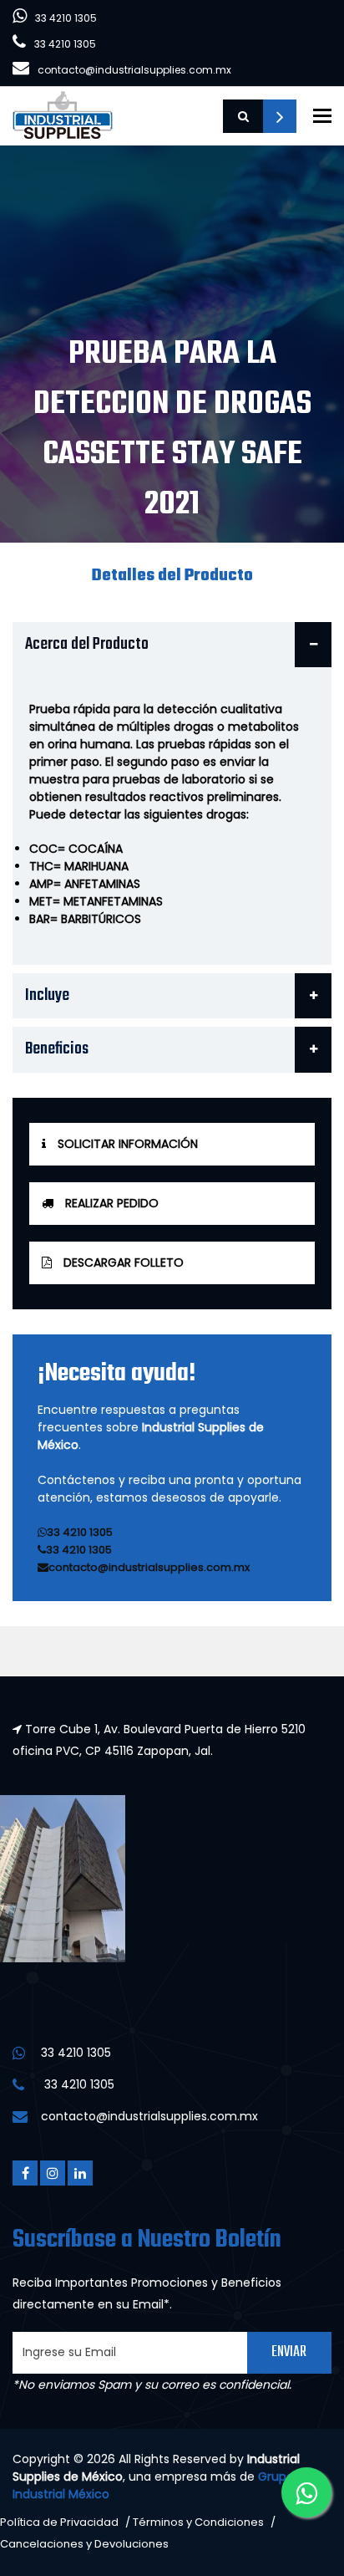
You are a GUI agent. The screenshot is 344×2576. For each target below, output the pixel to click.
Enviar (289, 2352)
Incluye (47, 995)
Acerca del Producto (87, 644)
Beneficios (57, 1049)
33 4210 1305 (66, 18)
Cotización (280, 116)
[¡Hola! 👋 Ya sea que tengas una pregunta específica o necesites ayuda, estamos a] (306, 2492)
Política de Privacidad (59, 2522)
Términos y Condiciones (198, 2522)
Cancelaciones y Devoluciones (84, 2544)
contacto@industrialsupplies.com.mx (134, 70)
